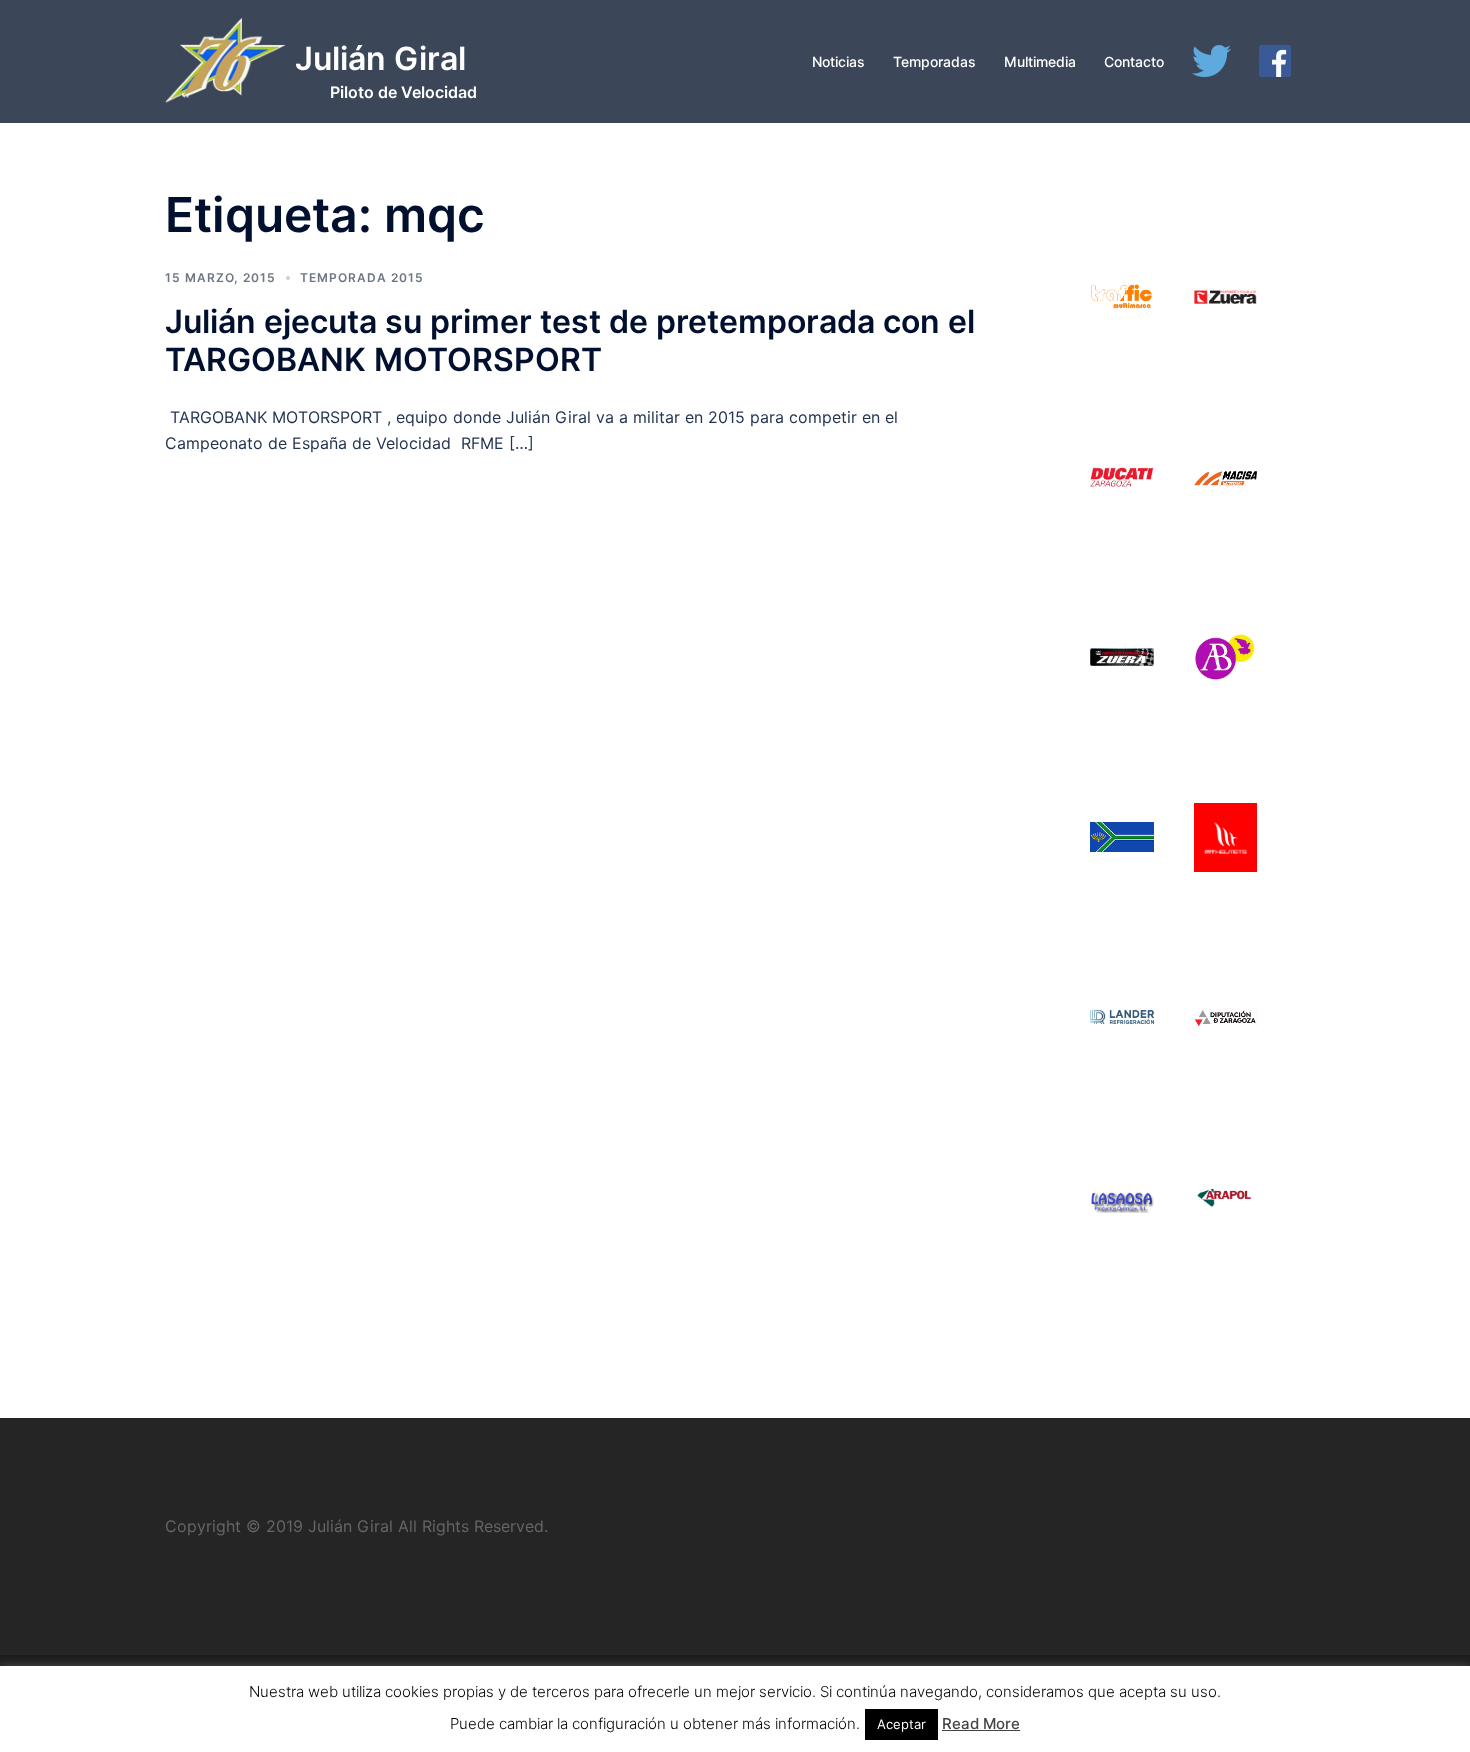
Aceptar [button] (901, 1724)
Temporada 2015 (362, 277)
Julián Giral (380, 58)
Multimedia (1040, 61)
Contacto (1134, 61)
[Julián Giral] (225, 68)
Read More (981, 1723)
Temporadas (934, 61)
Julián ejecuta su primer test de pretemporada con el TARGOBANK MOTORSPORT (570, 340)
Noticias (838, 61)
